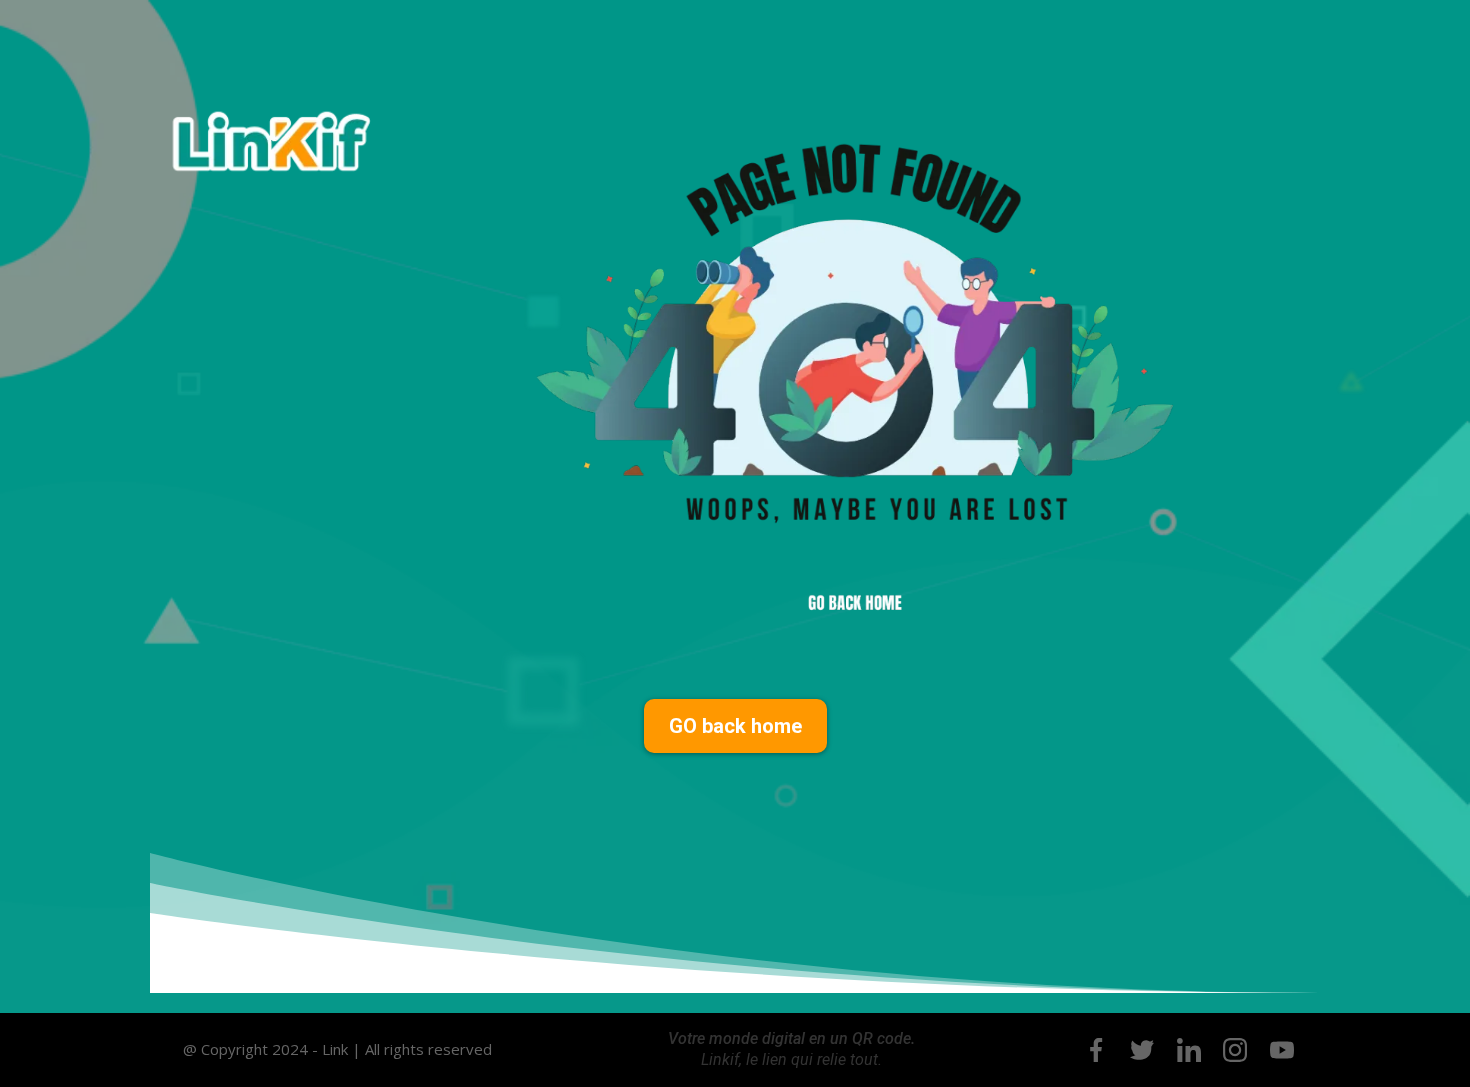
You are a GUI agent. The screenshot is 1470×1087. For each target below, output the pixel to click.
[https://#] (1096, 1050)
